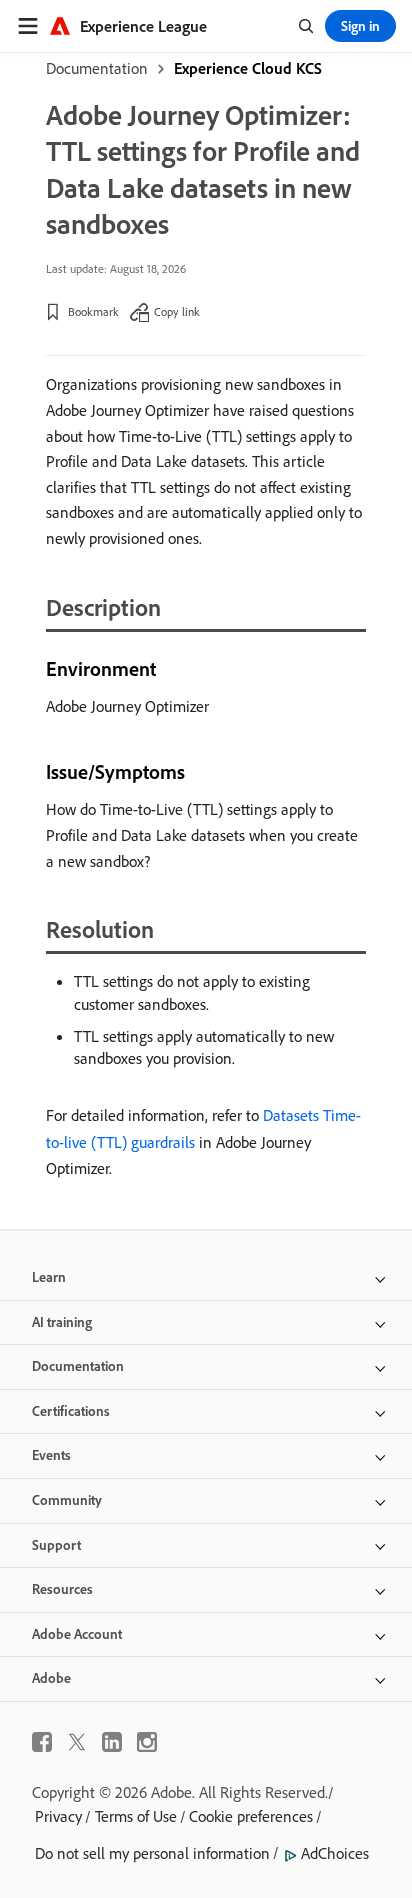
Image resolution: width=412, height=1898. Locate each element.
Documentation (97, 68)
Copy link (177, 311)
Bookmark (93, 311)
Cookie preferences (251, 1816)
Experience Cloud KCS (248, 68)
